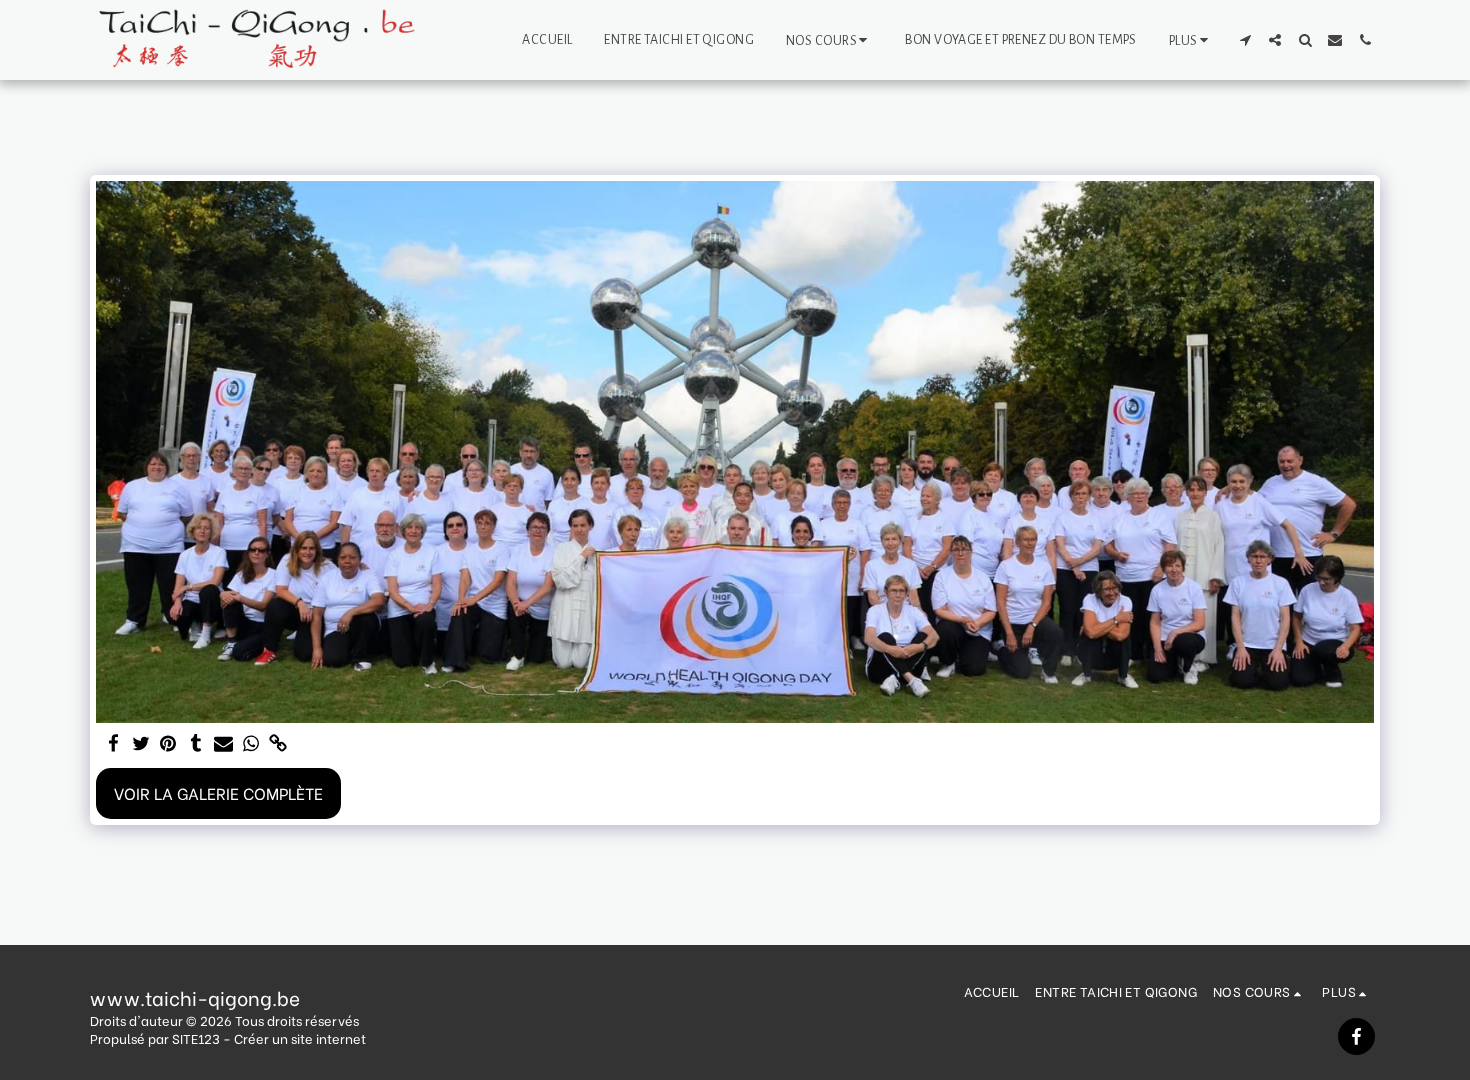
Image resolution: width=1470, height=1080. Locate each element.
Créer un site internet (300, 1038)
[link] (278, 743)
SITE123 (196, 1038)
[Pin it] (169, 743)
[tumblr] (196, 743)
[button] (829, 40)
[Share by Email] (224, 743)
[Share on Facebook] (114, 743)
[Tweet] (141, 743)
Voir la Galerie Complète (218, 792)
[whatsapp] (251, 743)
